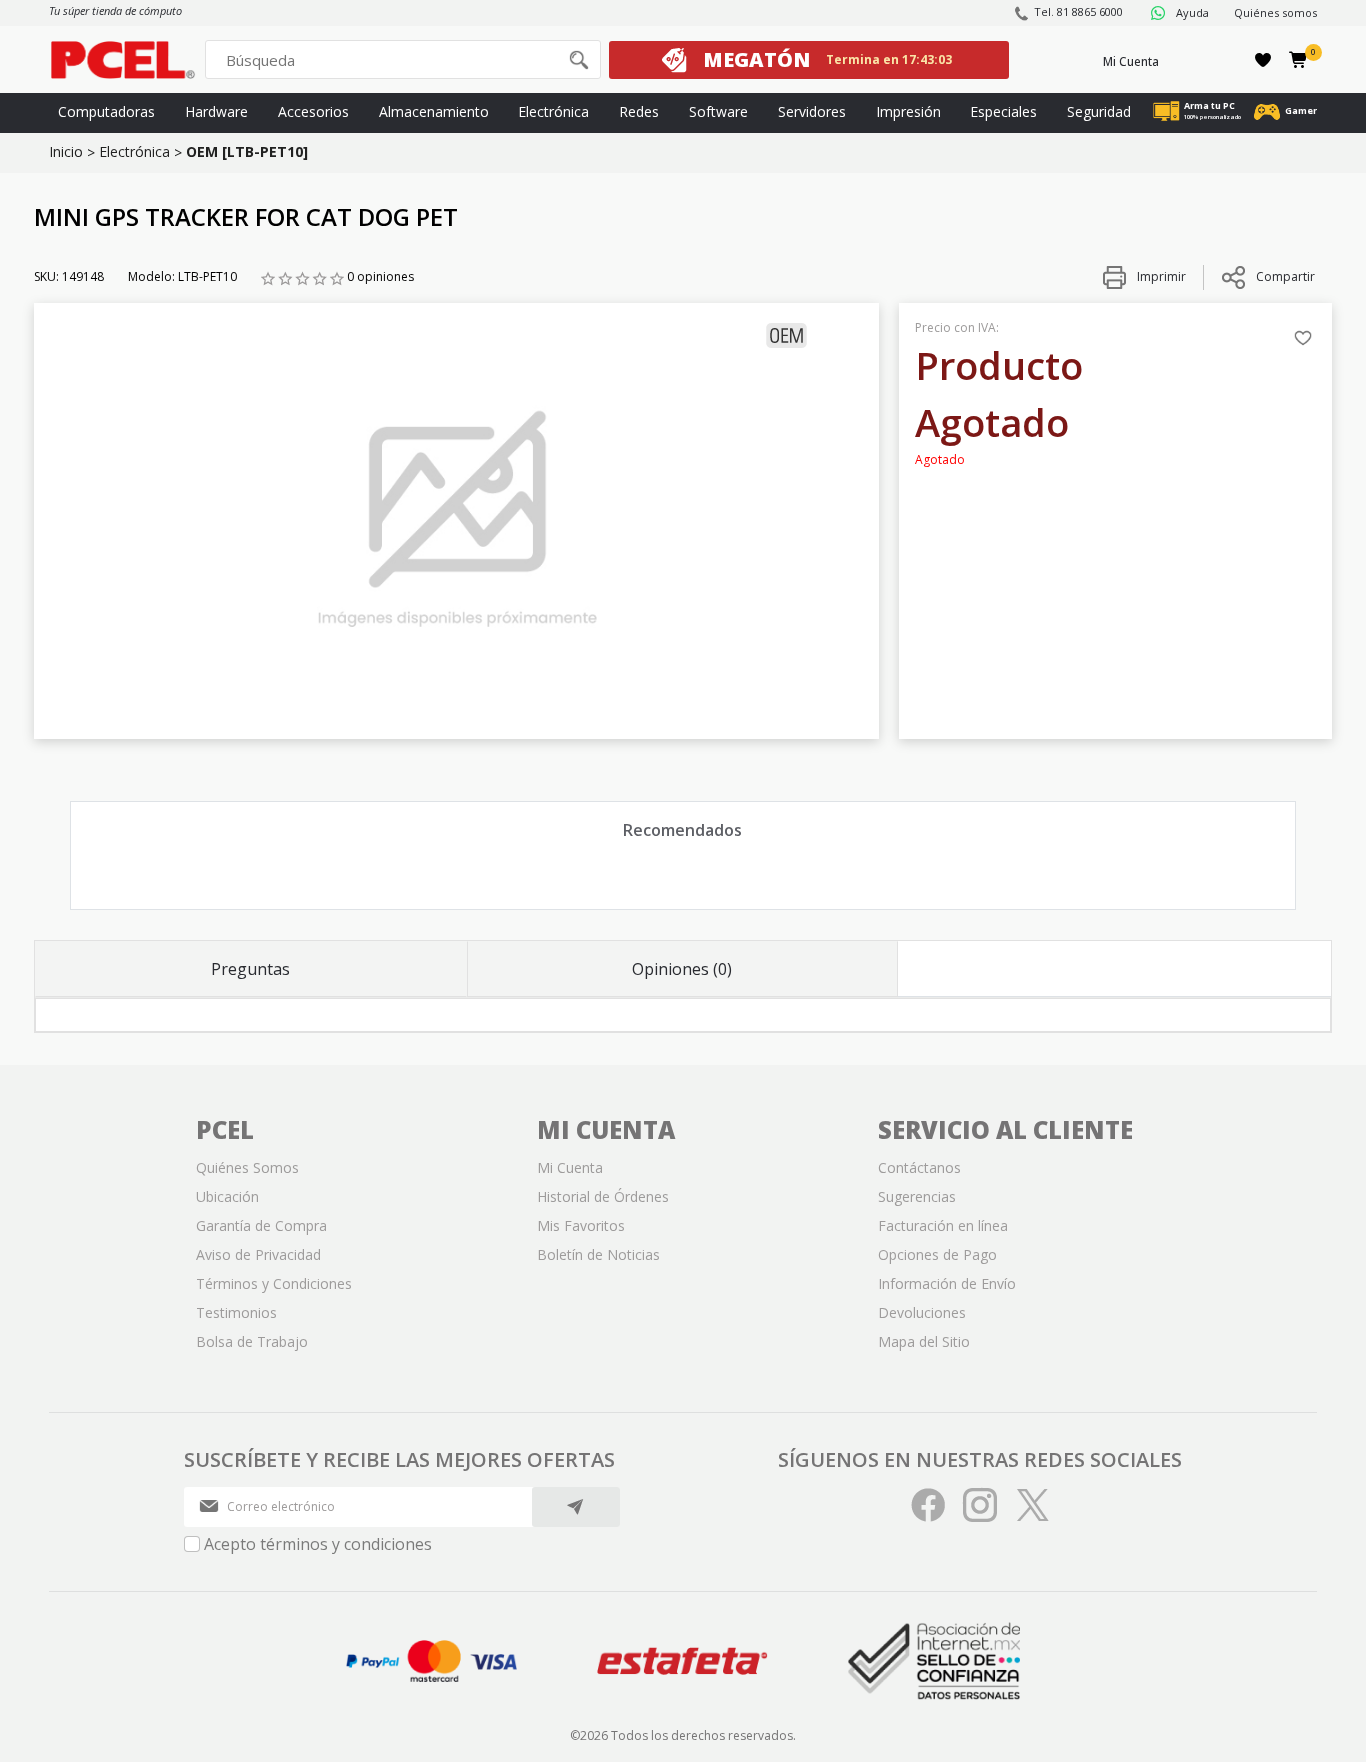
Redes (639, 111)
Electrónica (553, 111)
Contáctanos (919, 1167)
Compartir (1285, 276)
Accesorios (313, 111)
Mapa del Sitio (924, 1341)
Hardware (216, 111)
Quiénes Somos (247, 1167)
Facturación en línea (943, 1225)
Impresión (908, 111)
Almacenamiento (434, 111)
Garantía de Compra (261, 1225)
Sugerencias (917, 1196)
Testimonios (236, 1312)
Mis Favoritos (581, 1225)
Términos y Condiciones (274, 1283)
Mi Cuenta (1131, 61)
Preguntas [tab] (250, 969)
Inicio (66, 151)
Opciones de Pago (937, 1254)
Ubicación (227, 1196)
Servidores (812, 111)
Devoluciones (922, 1312)
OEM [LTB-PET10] (247, 151)
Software (718, 111)
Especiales (1003, 111)
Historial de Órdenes (603, 1196)
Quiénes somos (1275, 12)
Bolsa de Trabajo (252, 1341)
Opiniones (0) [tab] (682, 969)
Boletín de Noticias (598, 1254)
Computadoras (106, 111)
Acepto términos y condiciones (318, 1544)
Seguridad (1099, 111)
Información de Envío (947, 1283)
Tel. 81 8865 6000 (1078, 11)
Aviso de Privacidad (258, 1254)
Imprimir (1160, 276)
